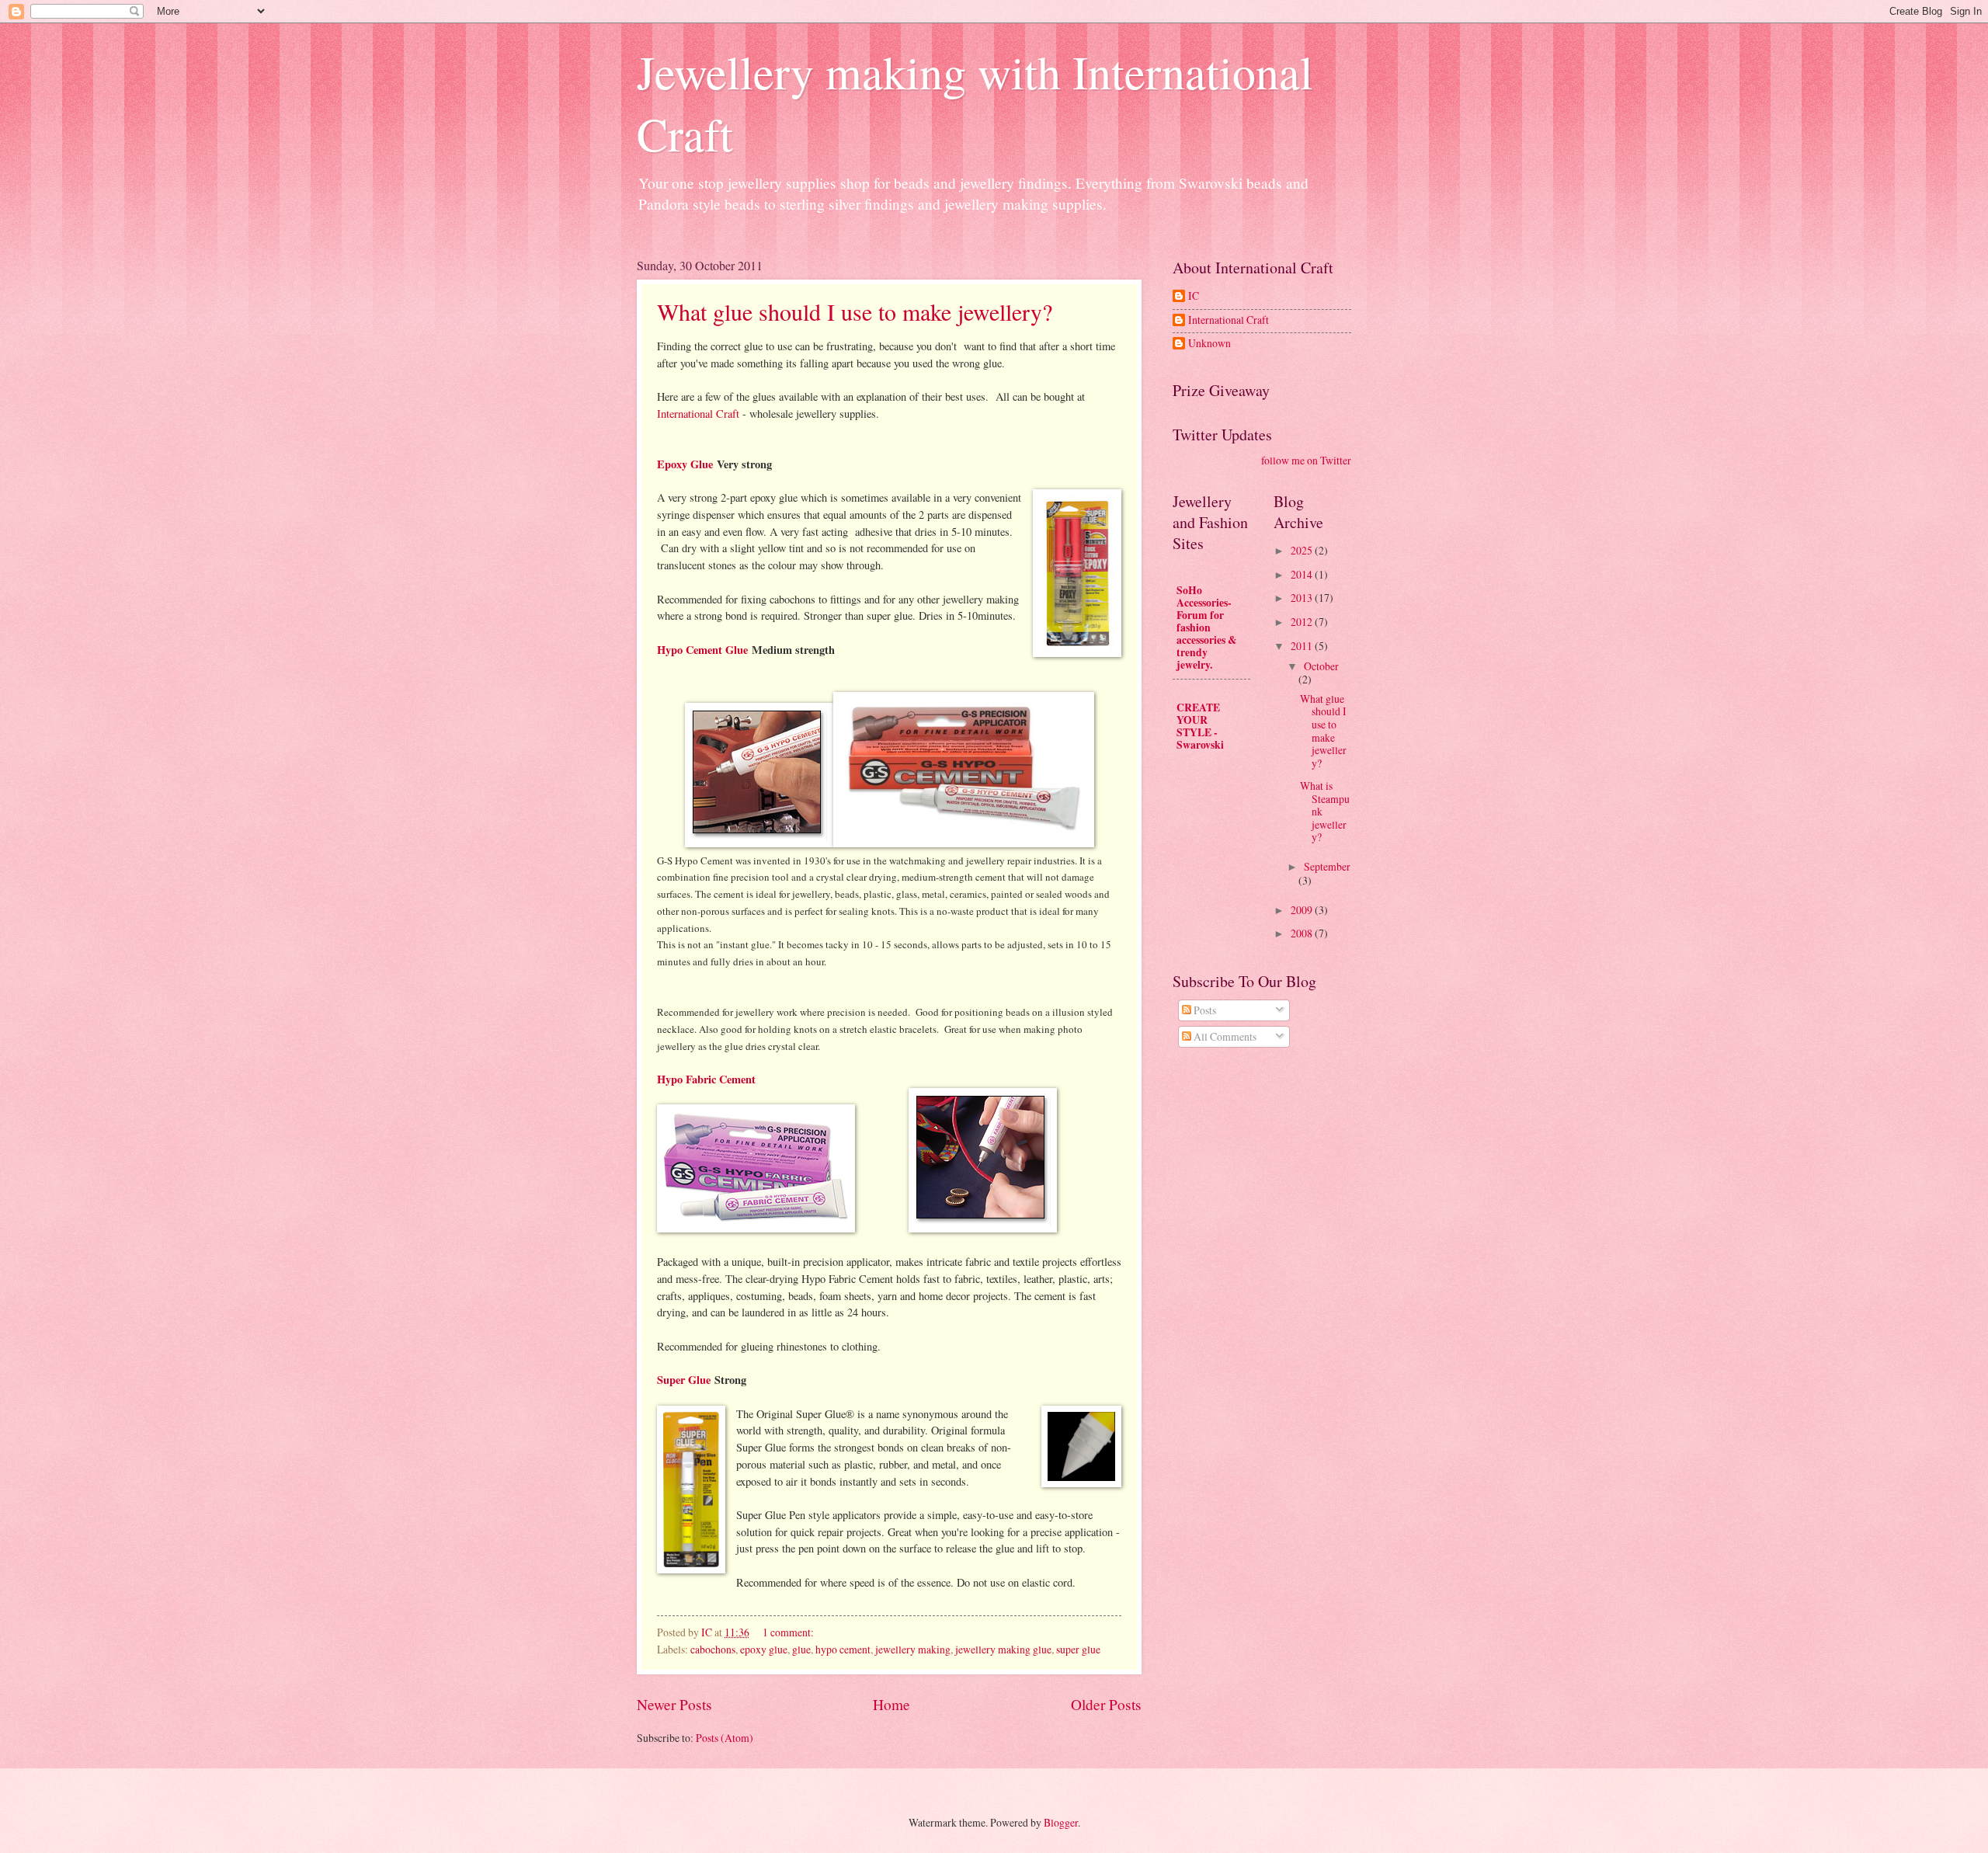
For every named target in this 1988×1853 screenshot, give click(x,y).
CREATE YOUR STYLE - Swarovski (1200, 726)
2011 (1303, 646)
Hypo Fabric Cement (706, 1079)
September (1327, 866)
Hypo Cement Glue (702, 650)
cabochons (713, 1649)
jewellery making (913, 1649)
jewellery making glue (1003, 1649)
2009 (1303, 910)
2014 (1303, 574)
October (1321, 666)
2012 (1303, 622)
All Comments (1224, 1036)
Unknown (1209, 344)
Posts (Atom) (725, 1738)
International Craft (698, 414)
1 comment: (789, 1632)
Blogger (1061, 1822)
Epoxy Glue (685, 464)
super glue (1078, 1649)
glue (801, 1649)
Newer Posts (674, 1704)
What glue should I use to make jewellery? (855, 311)
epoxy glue (764, 1649)
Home (891, 1704)
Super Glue (684, 1380)
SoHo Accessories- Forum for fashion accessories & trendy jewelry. (1207, 628)
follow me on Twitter (1306, 460)
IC (1194, 296)
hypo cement (843, 1649)
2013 (1303, 598)
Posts (1204, 1010)
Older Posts (1106, 1704)
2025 (1303, 550)
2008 (1303, 933)
